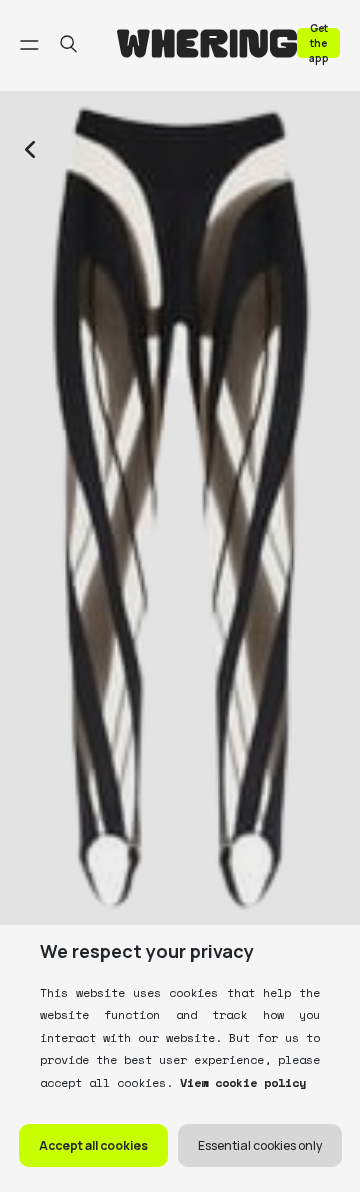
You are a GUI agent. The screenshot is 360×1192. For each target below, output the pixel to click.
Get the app (319, 42)
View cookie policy (239, 1082)
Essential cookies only (260, 1145)
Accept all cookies (93, 1145)
